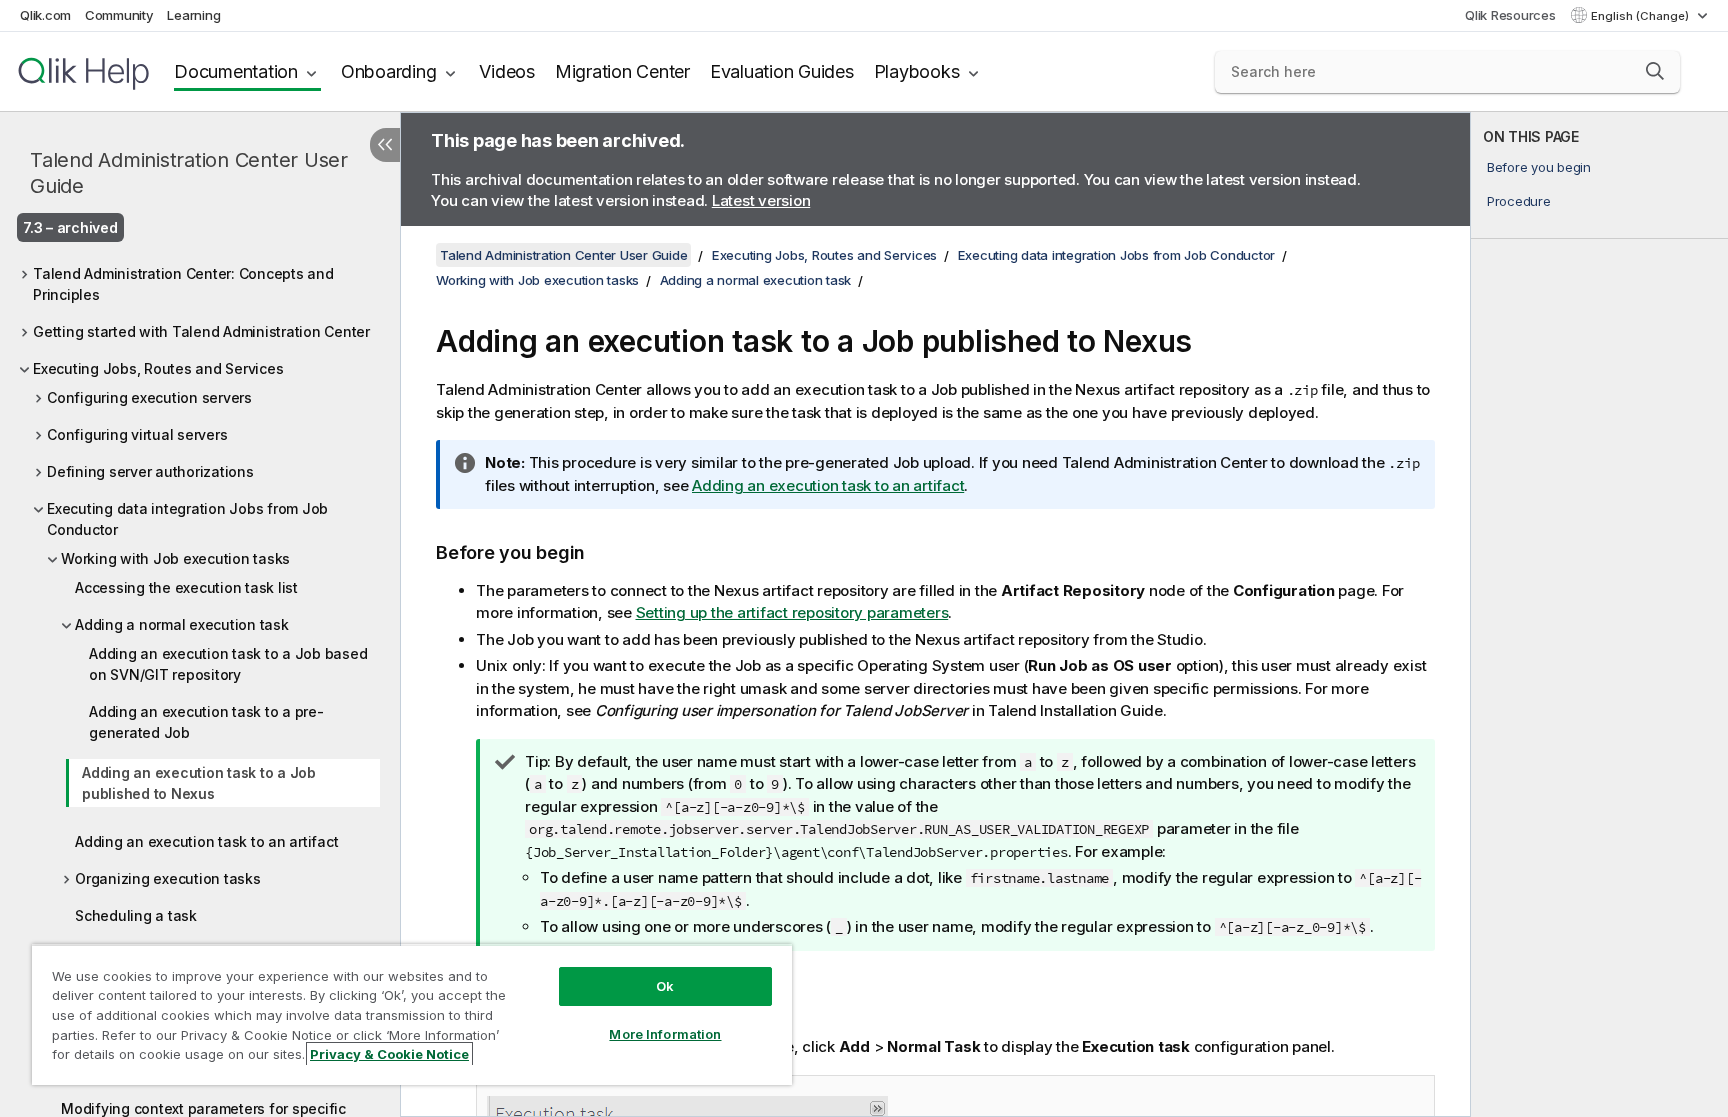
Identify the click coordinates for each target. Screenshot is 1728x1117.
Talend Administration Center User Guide (189, 173)
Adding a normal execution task (182, 624)
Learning (193, 15)
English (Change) (1641, 16)
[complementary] (1599, 614)
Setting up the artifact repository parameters (792, 612)
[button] (1655, 71)
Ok (665, 986)
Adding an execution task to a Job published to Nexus (199, 783)
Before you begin (1539, 167)
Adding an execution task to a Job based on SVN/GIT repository (228, 664)
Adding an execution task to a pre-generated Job (206, 722)
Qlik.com (45, 15)
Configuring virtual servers (137, 434)
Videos (507, 71)
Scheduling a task (136, 915)
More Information (665, 1034)
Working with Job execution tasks (175, 558)
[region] (412, 1014)
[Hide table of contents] (385, 145)
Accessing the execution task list (186, 587)
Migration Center (622, 71)
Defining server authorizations (150, 471)
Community (119, 15)
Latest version (761, 200)
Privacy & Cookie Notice (389, 1054)
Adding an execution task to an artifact (206, 841)
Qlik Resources (1510, 15)
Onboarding (389, 71)
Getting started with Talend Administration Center (201, 331)
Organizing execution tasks (168, 878)
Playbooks (917, 71)
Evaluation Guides (782, 71)
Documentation (236, 71)
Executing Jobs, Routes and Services (158, 368)
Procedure (1519, 201)
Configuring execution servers (149, 397)
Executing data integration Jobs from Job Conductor (187, 519)
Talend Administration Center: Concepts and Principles (183, 284)
